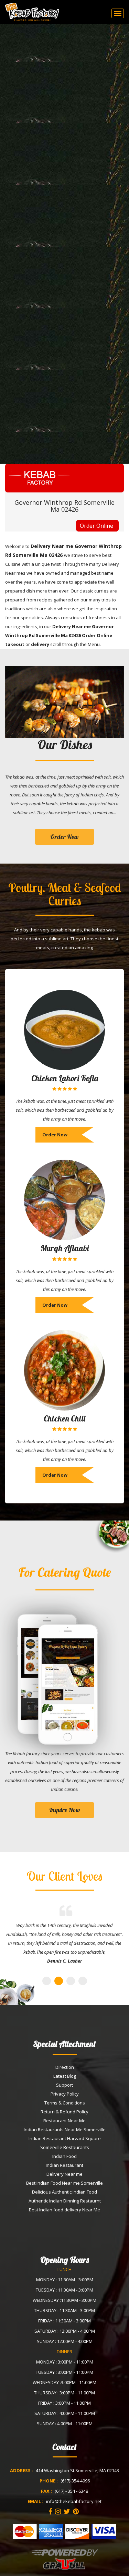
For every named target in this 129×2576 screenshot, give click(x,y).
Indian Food (64, 2156)
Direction (65, 2067)
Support (64, 2085)
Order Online (96, 526)
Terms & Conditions (65, 2103)
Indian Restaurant (64, 2165)
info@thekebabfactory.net (74, 2501)
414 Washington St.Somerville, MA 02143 (77, 2470)
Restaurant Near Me (64, 2121)
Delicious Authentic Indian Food (64, 2192)
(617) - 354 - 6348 (71, 2491)
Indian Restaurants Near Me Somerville (65, 2129)
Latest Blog (65, 2076)
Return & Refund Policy (64, 2112)
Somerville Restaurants (65, 2147)
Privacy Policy (65, 2094)
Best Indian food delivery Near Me (64, 2210)
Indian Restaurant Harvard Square (65, 2138)
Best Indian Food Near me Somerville (64, 2183)
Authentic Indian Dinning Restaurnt (65, 2201)
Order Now (64, 837)
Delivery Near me (64, 2174)
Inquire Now (65, 1810)
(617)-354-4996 (75, 2481)
